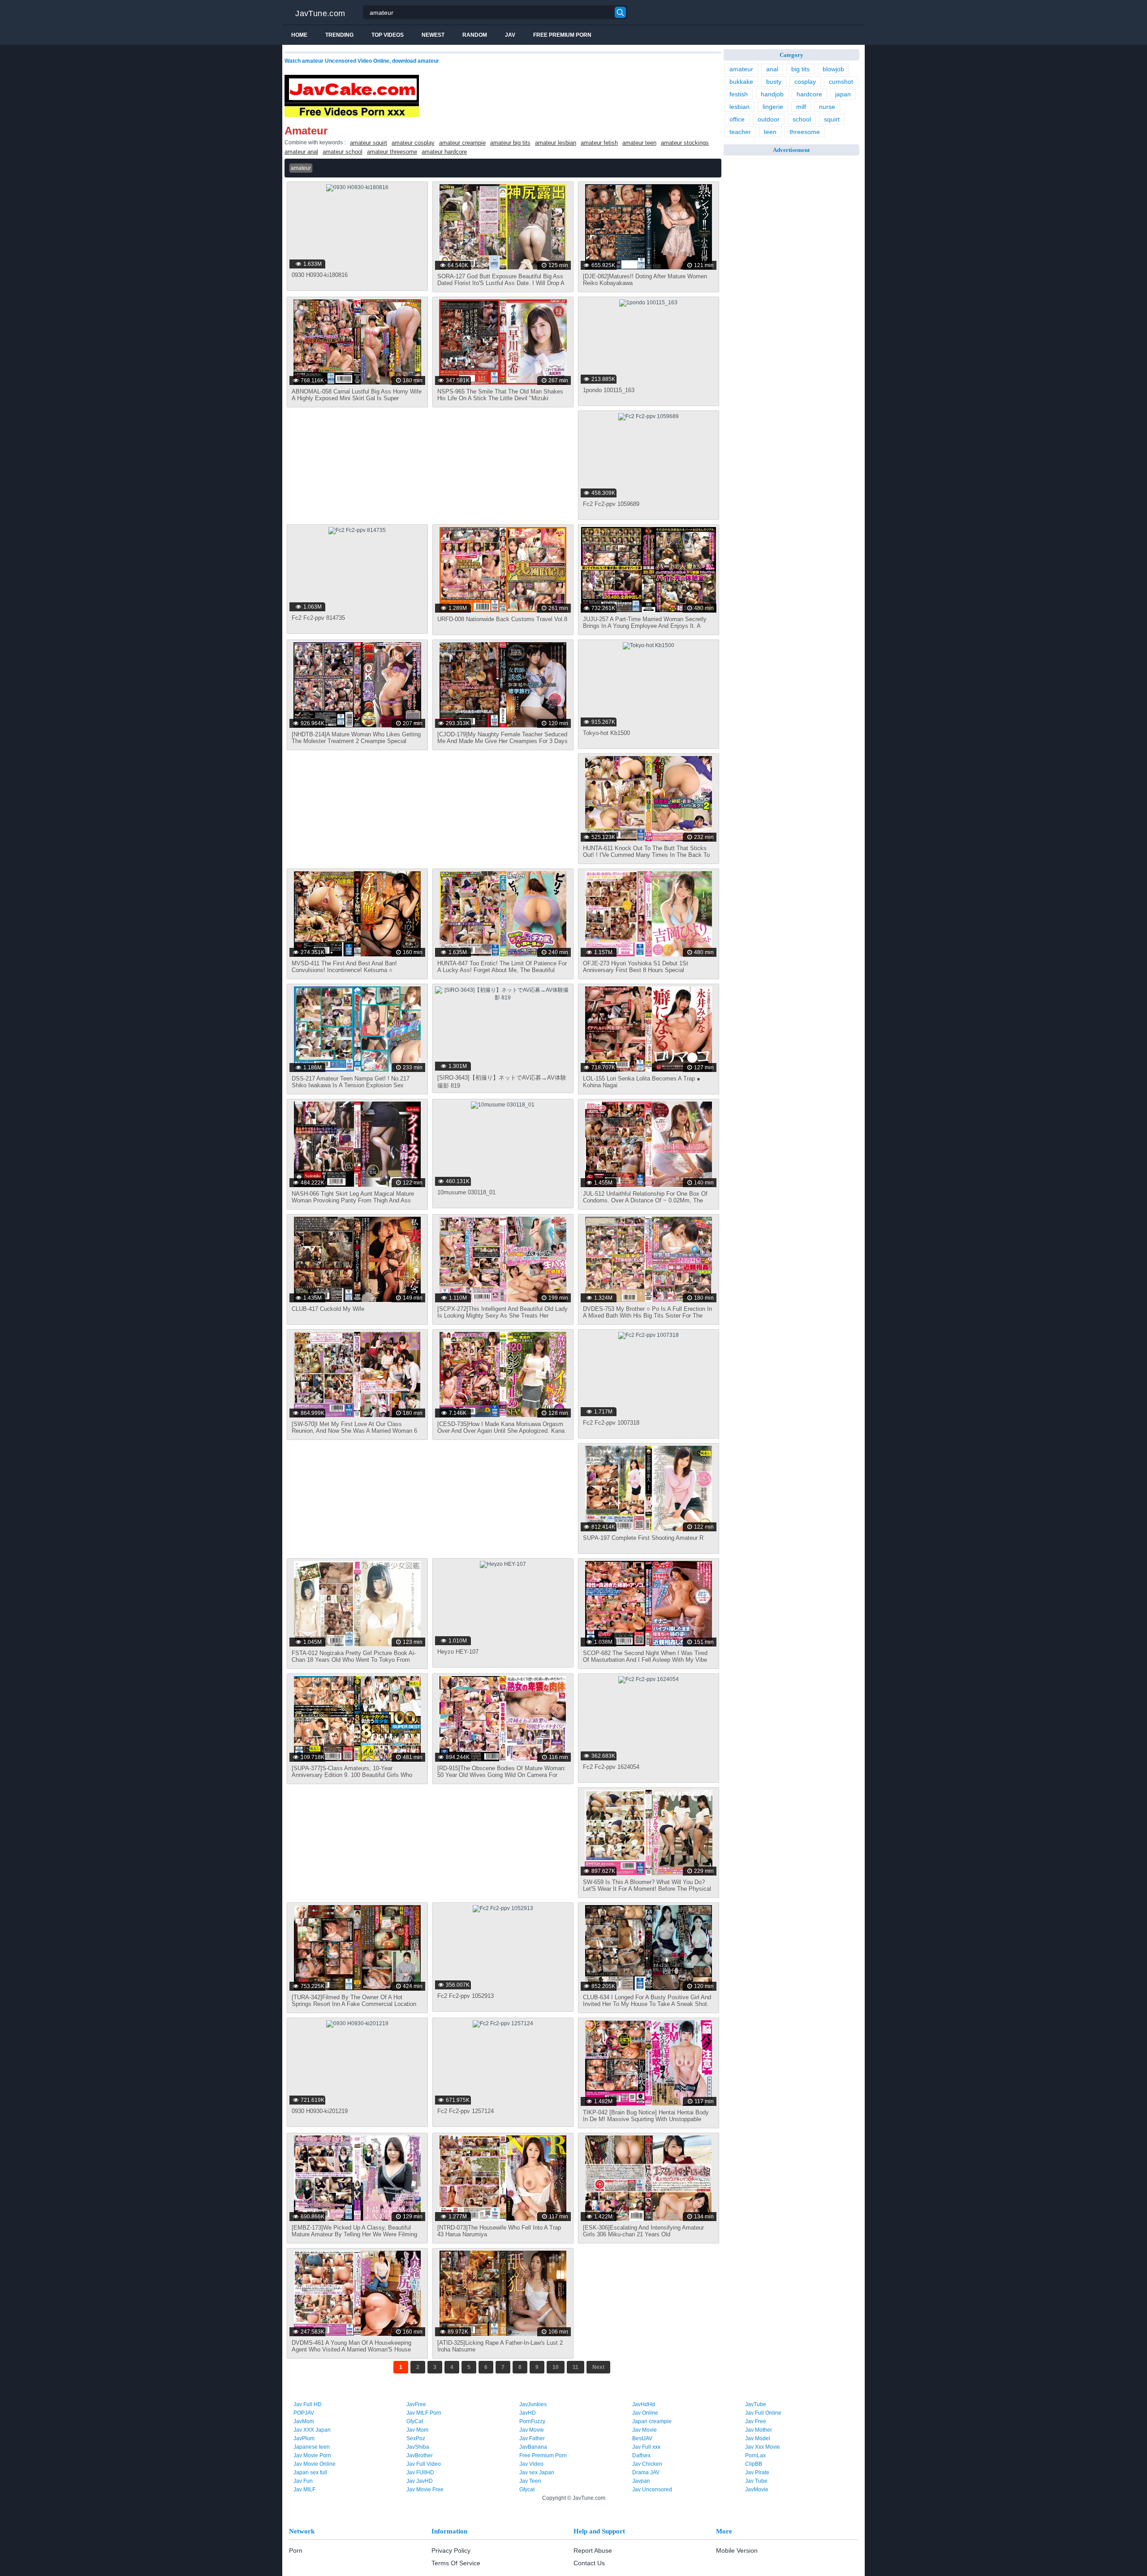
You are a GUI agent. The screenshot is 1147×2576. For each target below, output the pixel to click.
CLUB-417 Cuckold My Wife (328, 1309)
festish (739, 94)
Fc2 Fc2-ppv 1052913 (466, 1996)
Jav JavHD (420, 2481)
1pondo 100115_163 (609, 390)
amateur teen (639, 143)
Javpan (641, 2481)
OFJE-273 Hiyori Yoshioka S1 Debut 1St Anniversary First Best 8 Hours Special (636, 967)
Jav (510, 35)
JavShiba (418, 2447)
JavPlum (304, 2438)
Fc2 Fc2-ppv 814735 (318, 618)
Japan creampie (652, 2421)
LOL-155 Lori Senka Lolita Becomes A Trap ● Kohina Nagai (642, 1082)
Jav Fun (303, 2481)
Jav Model (758, 2438)
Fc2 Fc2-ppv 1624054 (611, 1767)
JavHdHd (644, 2404)
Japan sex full (310, 2472)
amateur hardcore (444, 152)
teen (770, 132)
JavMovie (757, 2490)
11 (576, 2367)
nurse (827, 107)
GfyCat (415, 2421)
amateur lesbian (556, 143)
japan (843, 94)
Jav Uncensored (652, 2490)
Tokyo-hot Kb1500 (606, 733)
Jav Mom (417, 2430)
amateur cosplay (413, 143)
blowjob (833, 69)
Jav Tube (756, 2481)
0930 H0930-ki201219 (320, 2111)
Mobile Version (737, 2550)
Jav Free (756, 2421)
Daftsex (641, 2455)
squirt (832, 119)
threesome (805, 132)
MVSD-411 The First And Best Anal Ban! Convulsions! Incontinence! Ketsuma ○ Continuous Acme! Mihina (344, 970)
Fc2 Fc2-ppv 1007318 (611, 1423)
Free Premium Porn (562, 35)
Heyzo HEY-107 (458, 1652)
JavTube (756, 2404)
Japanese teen (312, 2447)
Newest (433, 35)
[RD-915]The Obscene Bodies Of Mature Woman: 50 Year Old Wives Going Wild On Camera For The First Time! (502, 1775)
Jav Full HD (308, 2404)
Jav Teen (530, 2481)
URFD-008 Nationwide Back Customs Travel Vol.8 (502, 619)
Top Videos (388, 35)
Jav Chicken (647, 2464)
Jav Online (645, 2413)
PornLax (755, 2455)
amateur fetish (599, 143)
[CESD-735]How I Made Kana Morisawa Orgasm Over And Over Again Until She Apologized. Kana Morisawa (501, 1431)
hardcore (809, 94)
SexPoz (416, 2438)
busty (774, 82)
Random (475, 35)
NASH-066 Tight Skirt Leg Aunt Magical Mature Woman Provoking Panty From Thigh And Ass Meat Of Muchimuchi (353, 1200)
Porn (296, 2550)
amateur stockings (685, 143)
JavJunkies (533, 2404)
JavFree (416, 2404)
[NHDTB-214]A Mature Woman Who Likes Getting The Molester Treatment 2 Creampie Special (356, 738)
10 (556, 2367)
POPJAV (304, 2413)
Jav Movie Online (315, 2464)
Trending (339, 35)
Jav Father (532, 2438)
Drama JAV (646, 2472)
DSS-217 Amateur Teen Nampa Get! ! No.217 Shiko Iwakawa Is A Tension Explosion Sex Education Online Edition (351, 1085)
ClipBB (754, 2464)
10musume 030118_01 (466, 1192)
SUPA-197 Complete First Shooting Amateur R (643, 1538)
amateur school (343, 152)
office (737, 119)
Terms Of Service (456, 2563)
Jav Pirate (757, 2472)
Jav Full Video (424, 2464)
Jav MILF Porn (424, 2413)
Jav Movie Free (425, 2490)
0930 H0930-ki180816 (320, 275)
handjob (772, 94)
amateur (741, 69)
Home (299, 35)
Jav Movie (532, 2430)
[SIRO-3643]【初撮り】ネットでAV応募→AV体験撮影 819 (502, 1082)
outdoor (769, 119)
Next (598, 2367)
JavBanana (533, 2447)
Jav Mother (759, 2430)
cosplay (805, 82)
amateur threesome (392, 152)
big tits (800, 69)
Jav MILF (304, 2490)
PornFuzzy (532, 2421)
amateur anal (301, 152)
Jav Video (531, 2464)
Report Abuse (593, 2550)
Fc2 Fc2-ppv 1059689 (611, 504)
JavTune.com (320, 13)
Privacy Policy (451, 2550)
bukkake (741, 82)
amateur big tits (510, 143)
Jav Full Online (763, 2413)
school (802, 119)
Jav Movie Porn (312, 2455)
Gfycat (527, 2490)
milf (801, 107)
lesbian (740, 107)
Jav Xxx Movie (763, 2447)
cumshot (841, 82)
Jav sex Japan (537, 2472)
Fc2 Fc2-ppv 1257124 (466, 2111)
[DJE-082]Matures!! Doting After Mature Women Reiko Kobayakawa (645, 280)
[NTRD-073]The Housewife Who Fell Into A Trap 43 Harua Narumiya (499, 2231)
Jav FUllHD (420, 2472)
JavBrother (420, 2455)
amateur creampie (462, 143)
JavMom (304, 2421)
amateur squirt (369, 143)
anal (772, 69)
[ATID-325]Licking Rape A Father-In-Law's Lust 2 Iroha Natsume (500, 2346)
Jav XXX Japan (312, 2430)
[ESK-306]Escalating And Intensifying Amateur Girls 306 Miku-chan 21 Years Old (643, 2231)
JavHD (528, 2413)
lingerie (773, 107)
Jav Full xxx (646, 2447)
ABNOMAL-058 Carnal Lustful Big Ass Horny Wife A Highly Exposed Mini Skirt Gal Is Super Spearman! (357, 398)
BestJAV (642, 2438)
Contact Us (589, 2563)
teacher (740, 132)
